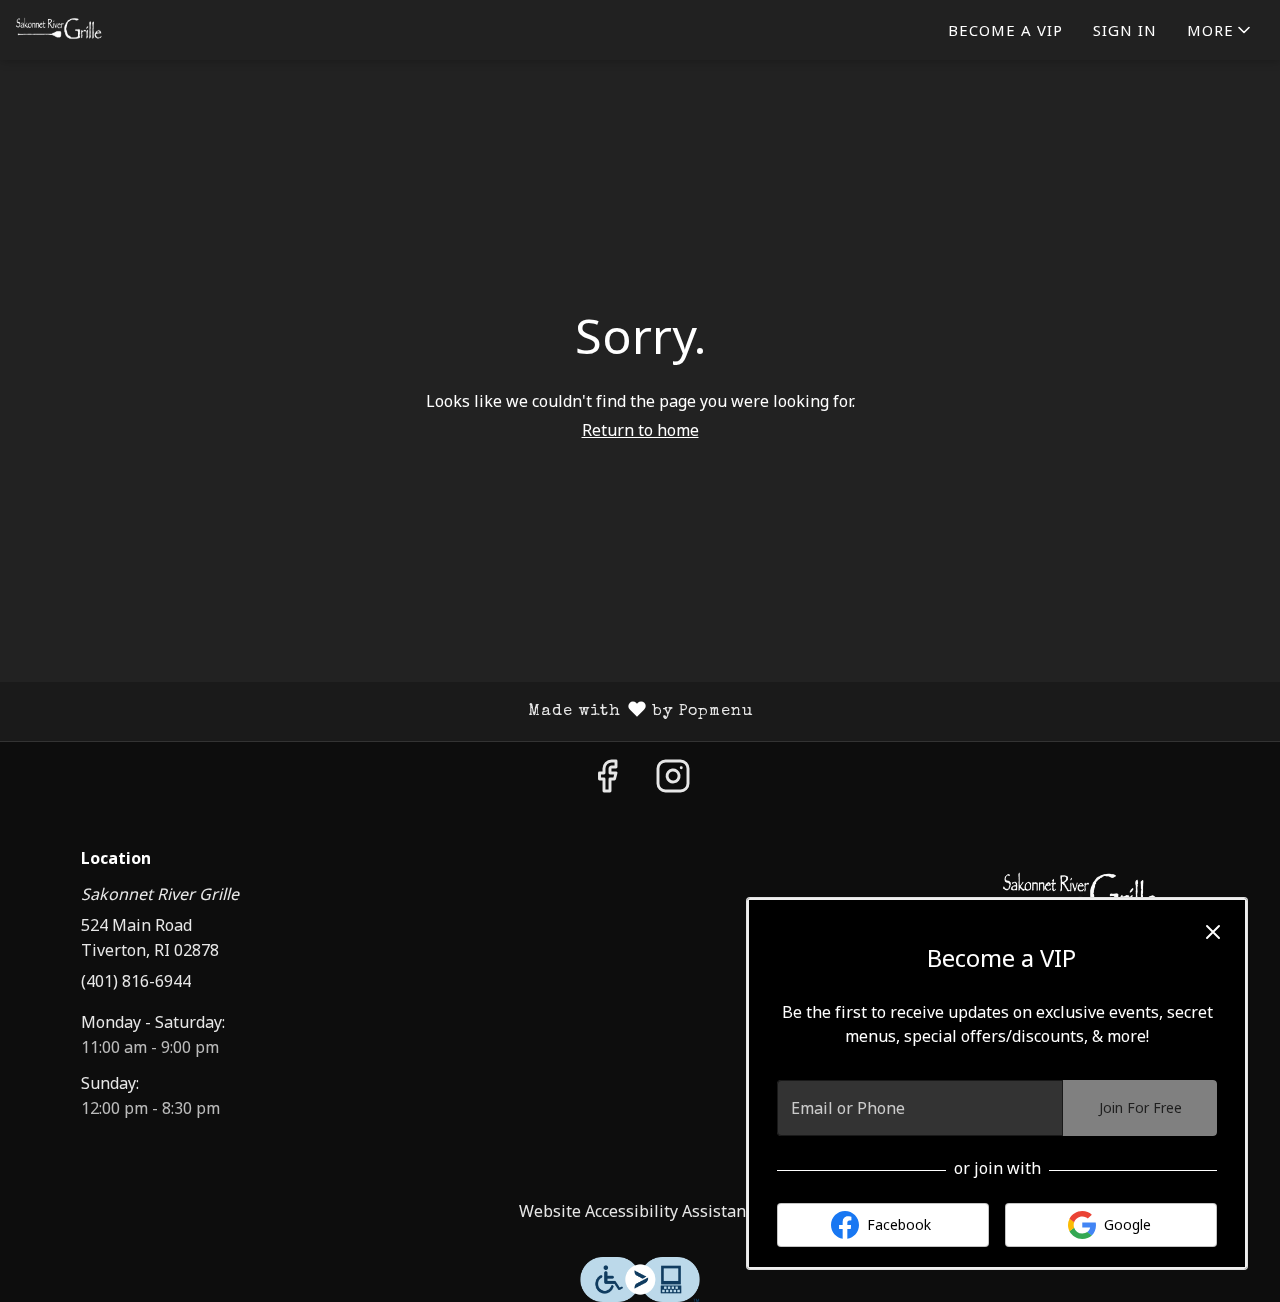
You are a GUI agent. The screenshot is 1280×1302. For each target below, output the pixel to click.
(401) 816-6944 (136, 981)
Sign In (1125, 30)
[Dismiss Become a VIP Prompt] (1213, 932)
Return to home (640, 430)
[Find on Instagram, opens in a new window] (673, 781)
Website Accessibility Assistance (640, 1211)
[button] (1220, 30)
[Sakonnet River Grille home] (106, 30)
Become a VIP (1005, 30)
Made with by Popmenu (384, 712)
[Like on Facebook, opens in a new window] (607, 781)
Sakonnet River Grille (1082, 895)
